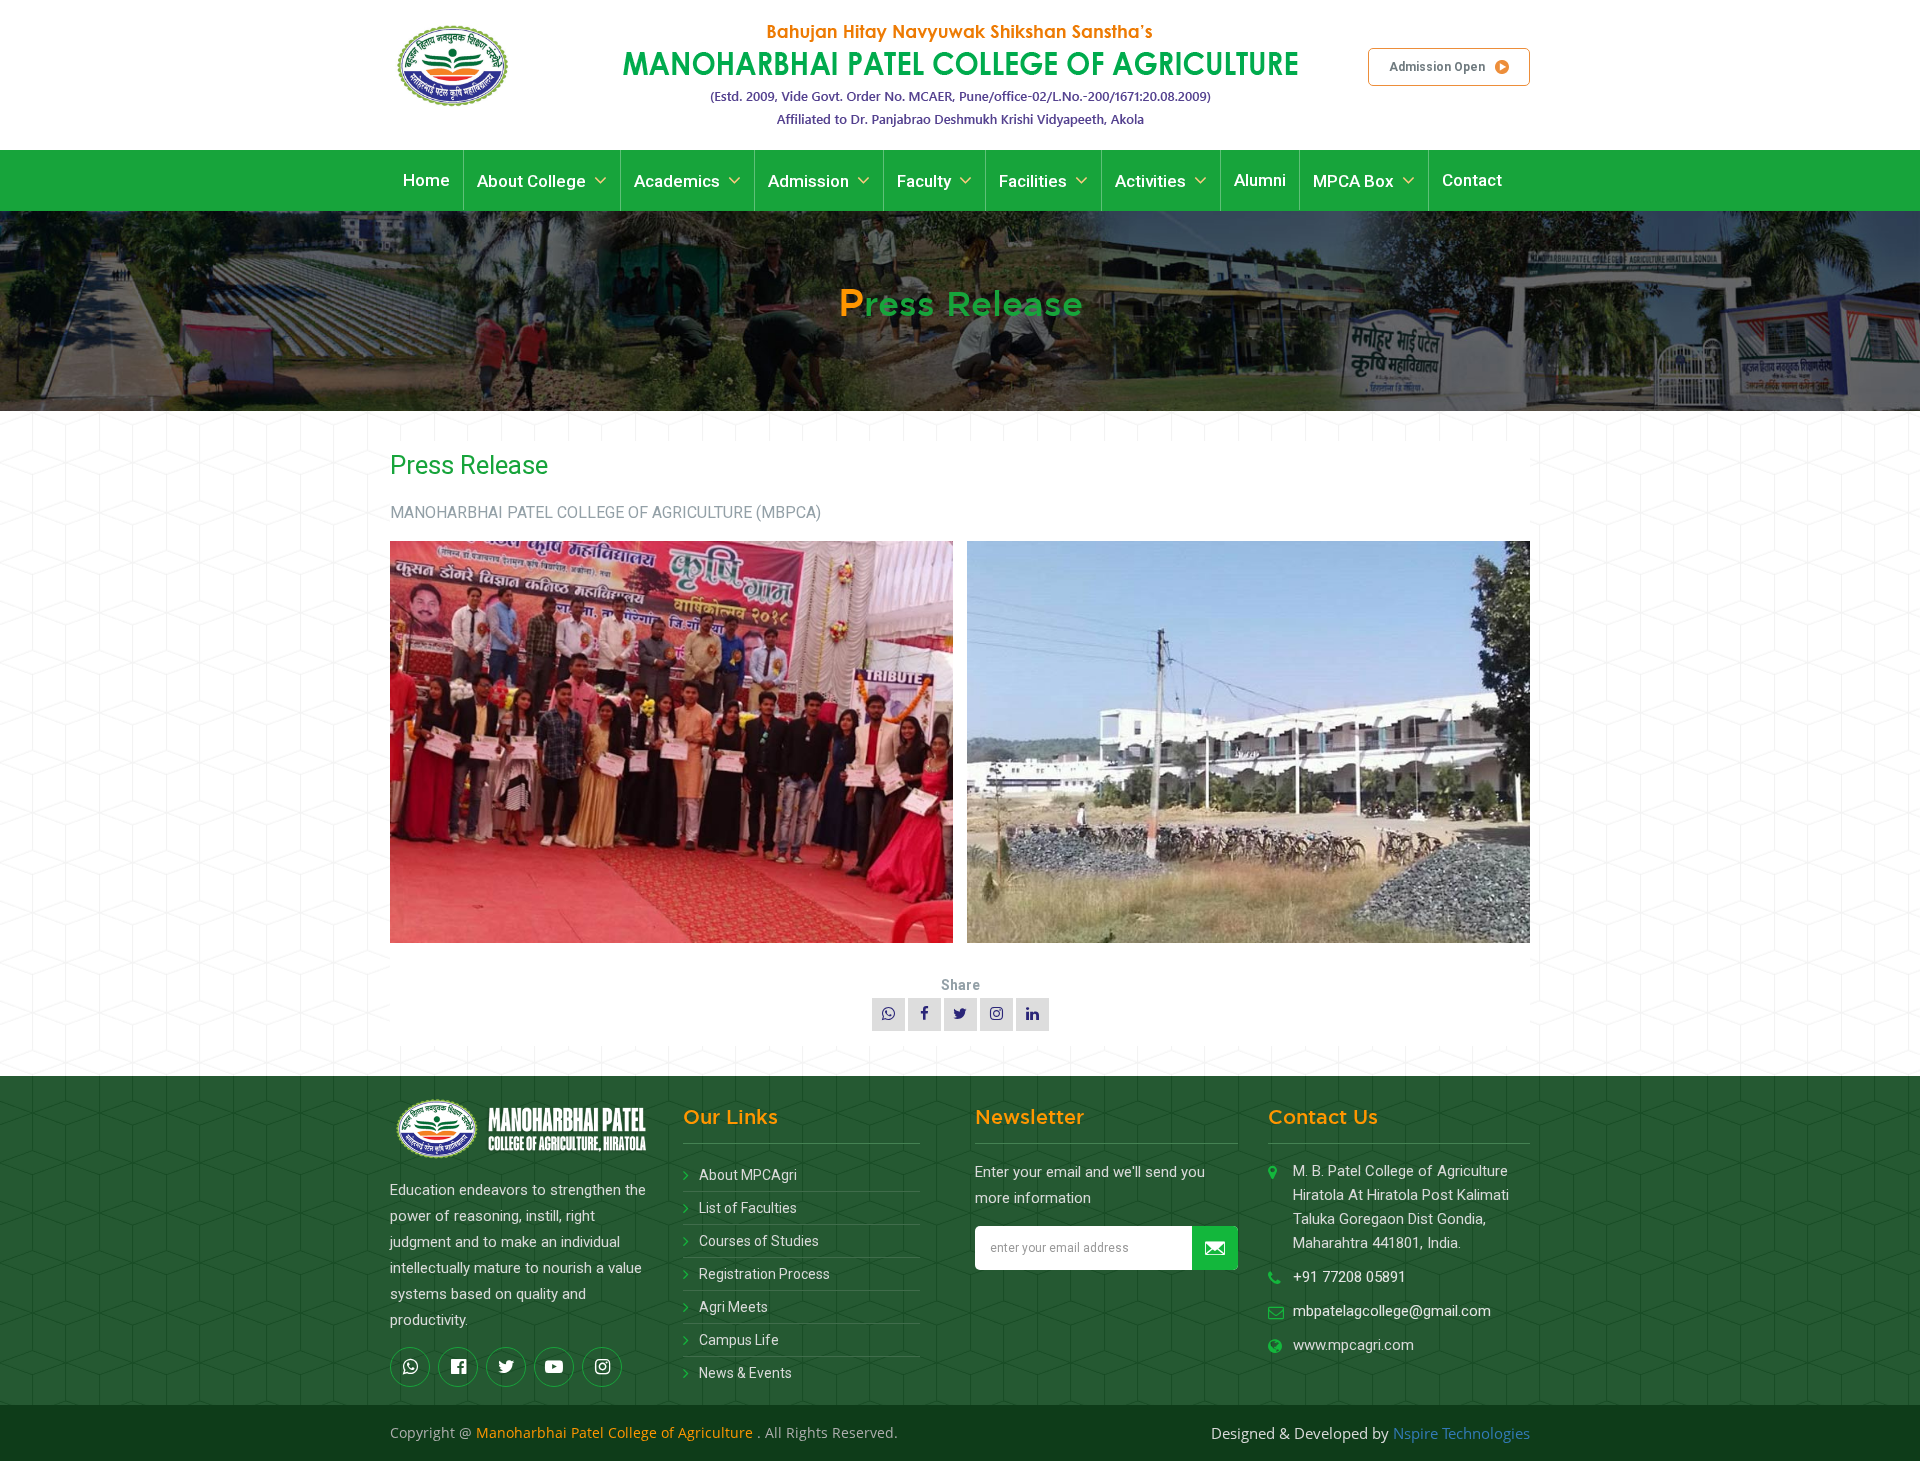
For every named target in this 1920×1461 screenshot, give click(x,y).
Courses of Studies (759, 1241)
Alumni (1260, 180)
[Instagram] (996, 1014)
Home (426, 180)
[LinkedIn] (1032, 1014)
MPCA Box (1353, 181)
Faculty (924, 181)
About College (531, 181)
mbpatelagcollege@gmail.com (1392, 1311)
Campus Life (739, 1340)
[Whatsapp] (888, 1014)
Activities (1150, 181)
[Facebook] (924, 1014)
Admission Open (1437, 67)
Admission (808, 181)
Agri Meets (733, 1307)
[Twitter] (960, 1014)
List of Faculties (748, 1208)
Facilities (1033, 181)
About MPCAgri (748, 1175)
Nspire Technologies (1461, 1433)
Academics (677, 181)
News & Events (745, 1373)
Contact (1472, 180)
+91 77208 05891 (1349, 1277)
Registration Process (764, 1274)
